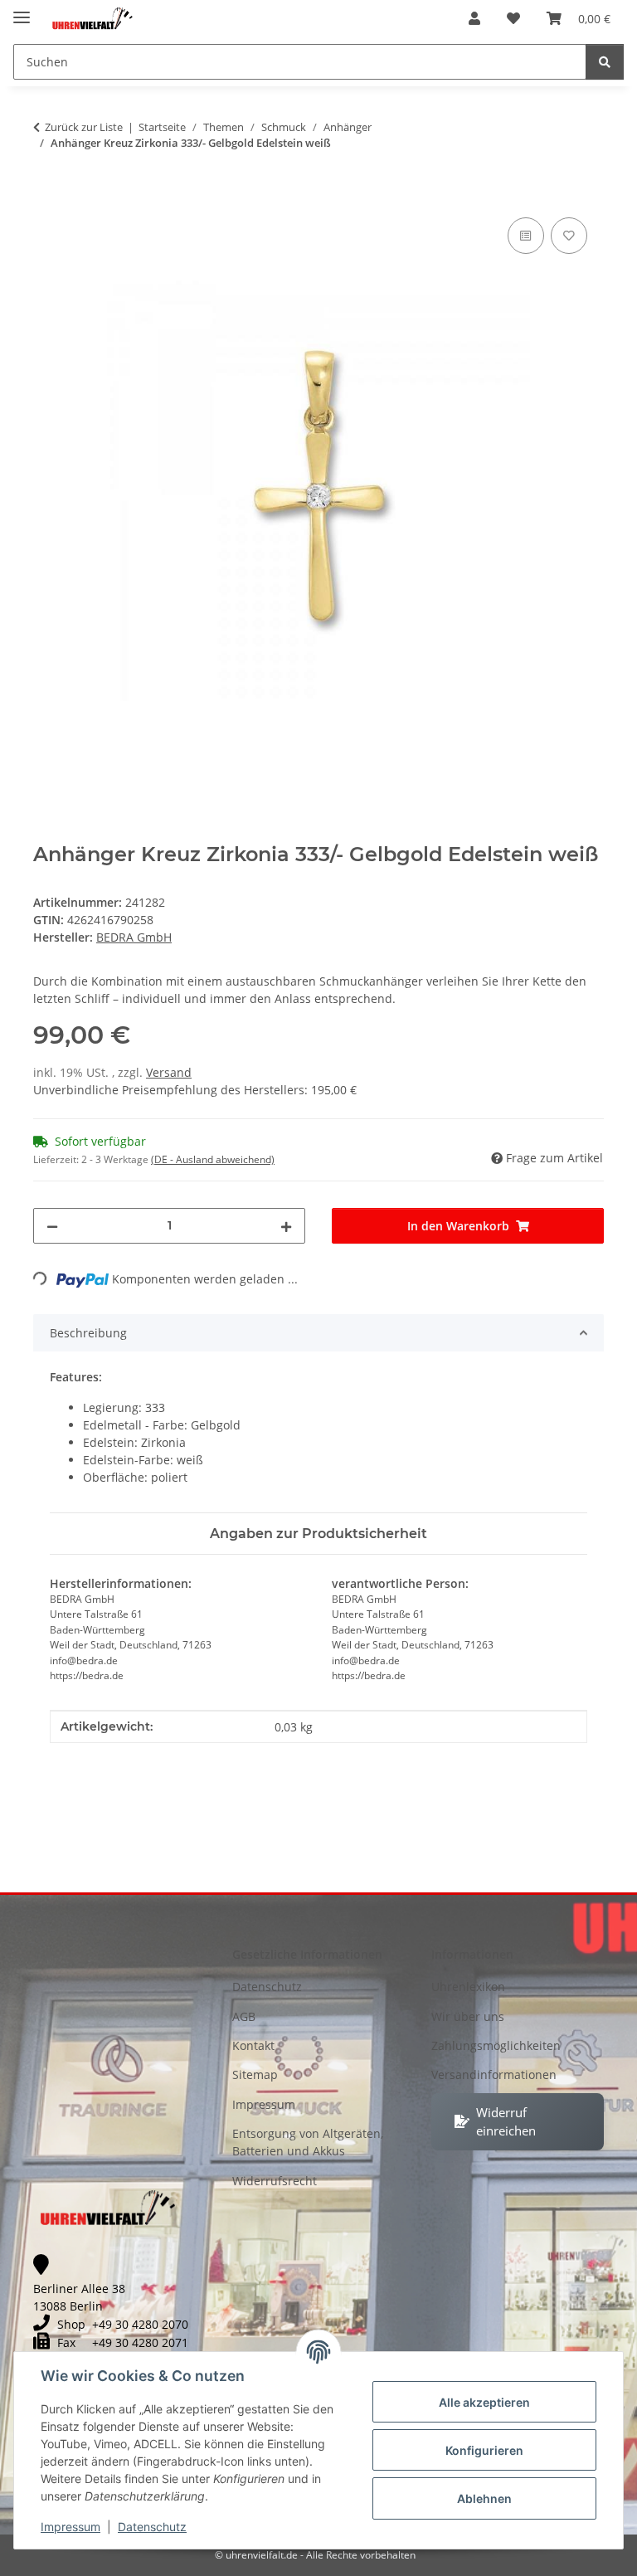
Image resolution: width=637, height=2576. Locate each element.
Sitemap (255, 2074)
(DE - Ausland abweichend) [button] (213, 1159)
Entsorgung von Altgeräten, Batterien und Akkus (308, 2142)
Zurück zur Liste (84, 127)
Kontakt (253, 2045)
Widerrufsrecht (275, 2181)
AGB (244, 2016)
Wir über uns (468, 2016)
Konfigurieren (484, 2450)
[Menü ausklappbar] (22, 10)
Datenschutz (152, 2527)
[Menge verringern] (52, 1226)
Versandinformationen (494, 2074)
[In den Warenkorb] (46, 195)
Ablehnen (484, 2498)
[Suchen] (605, 62)
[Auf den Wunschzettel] (569, 236)
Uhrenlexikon (468, 1987)
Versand (169, 1072)
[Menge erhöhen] (286, 1226)
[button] (474, 18)
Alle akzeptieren (484, 2402)
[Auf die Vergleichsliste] (526, 236)
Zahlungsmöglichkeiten (496, 2045)
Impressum (71, 2527)
